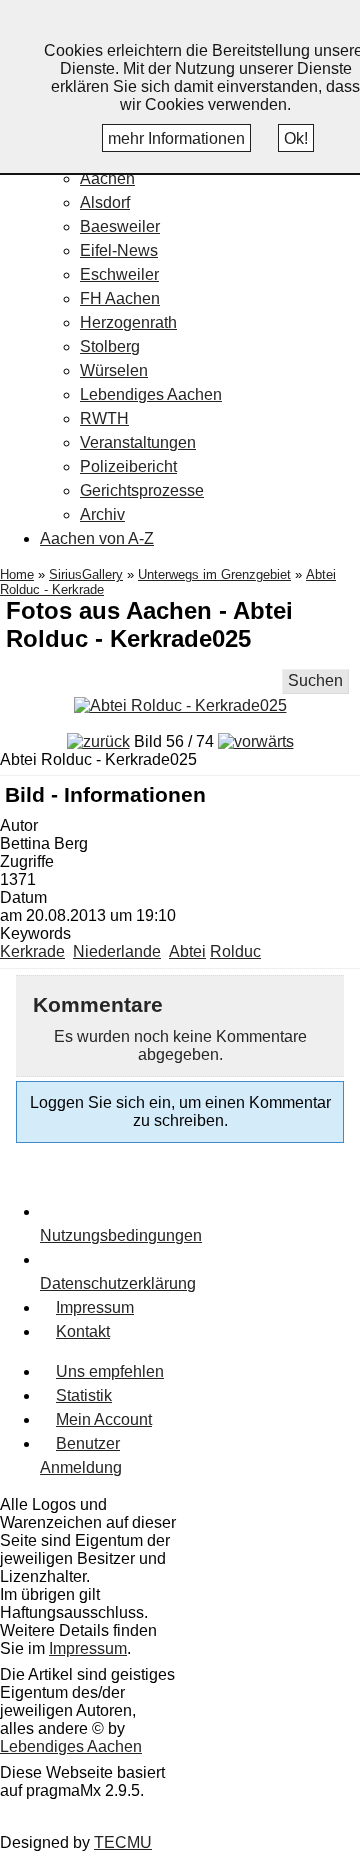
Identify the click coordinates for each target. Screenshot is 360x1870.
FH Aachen (120, 298)
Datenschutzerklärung (118, 1283)
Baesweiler (120, 226)
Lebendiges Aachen (151, 394)
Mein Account (104, 1419)
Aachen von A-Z (97, 538)
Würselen (114, 370)
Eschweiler (119, 274)
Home (17, 574)
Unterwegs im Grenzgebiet (214, 574)
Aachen (107, 178)
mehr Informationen (176, 138)
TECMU (123, 1842)
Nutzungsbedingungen (121, 1235)
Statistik (84, 1395)
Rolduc (235, 951)
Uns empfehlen (110, 1371)
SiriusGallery (86, 574)
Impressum (95, 1307)
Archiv (102, 514)
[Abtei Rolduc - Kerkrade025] (180, 705)
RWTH (104, 418)
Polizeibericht (128, 466)
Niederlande (117, 951)
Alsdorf (105, 202)
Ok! (296, 138)
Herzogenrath (128, 322)
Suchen (315, 680)
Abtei (187, 951)
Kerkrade (32, 951)
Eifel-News (119, 250)
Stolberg (110, 346)
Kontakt (83, 1331)
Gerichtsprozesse (142, 490)
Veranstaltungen (138, 442)
